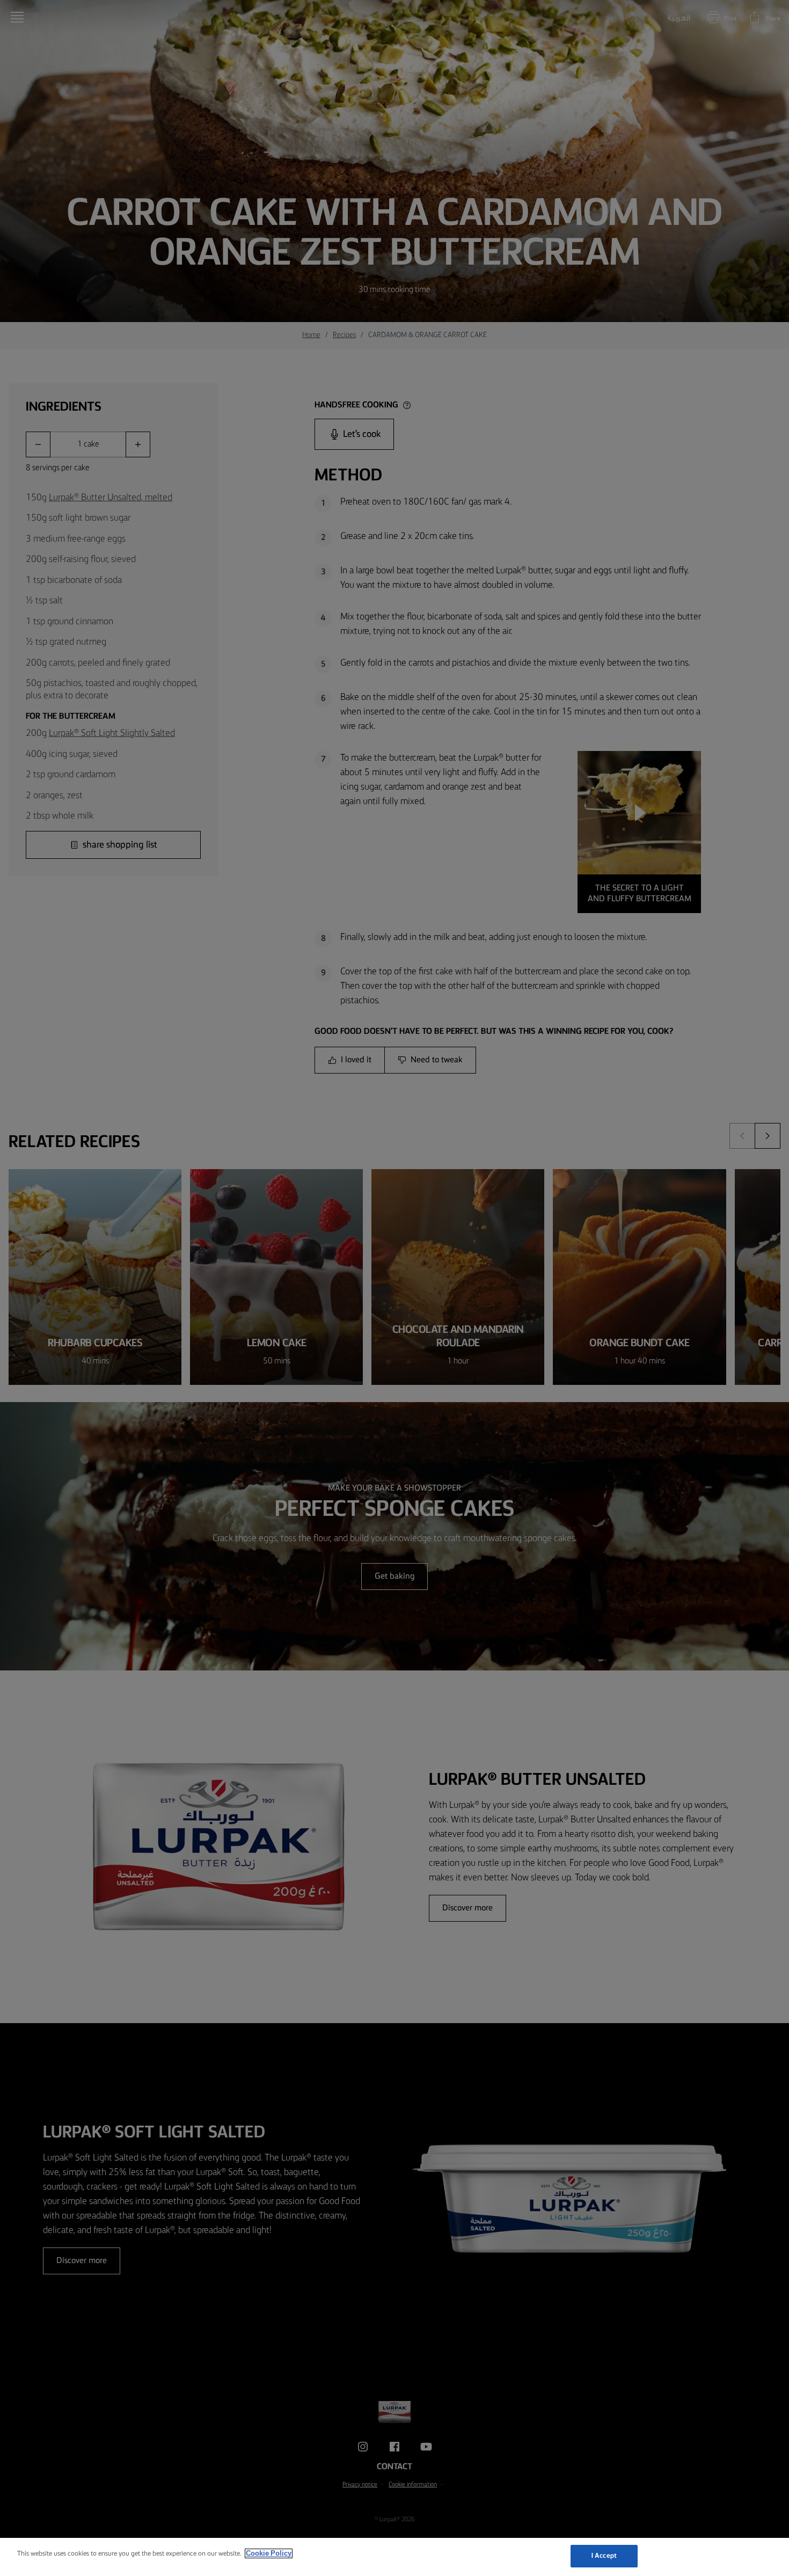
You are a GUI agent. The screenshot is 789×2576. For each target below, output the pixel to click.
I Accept (604, 2556)
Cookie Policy (269, 2553)
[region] (394, 2557)
